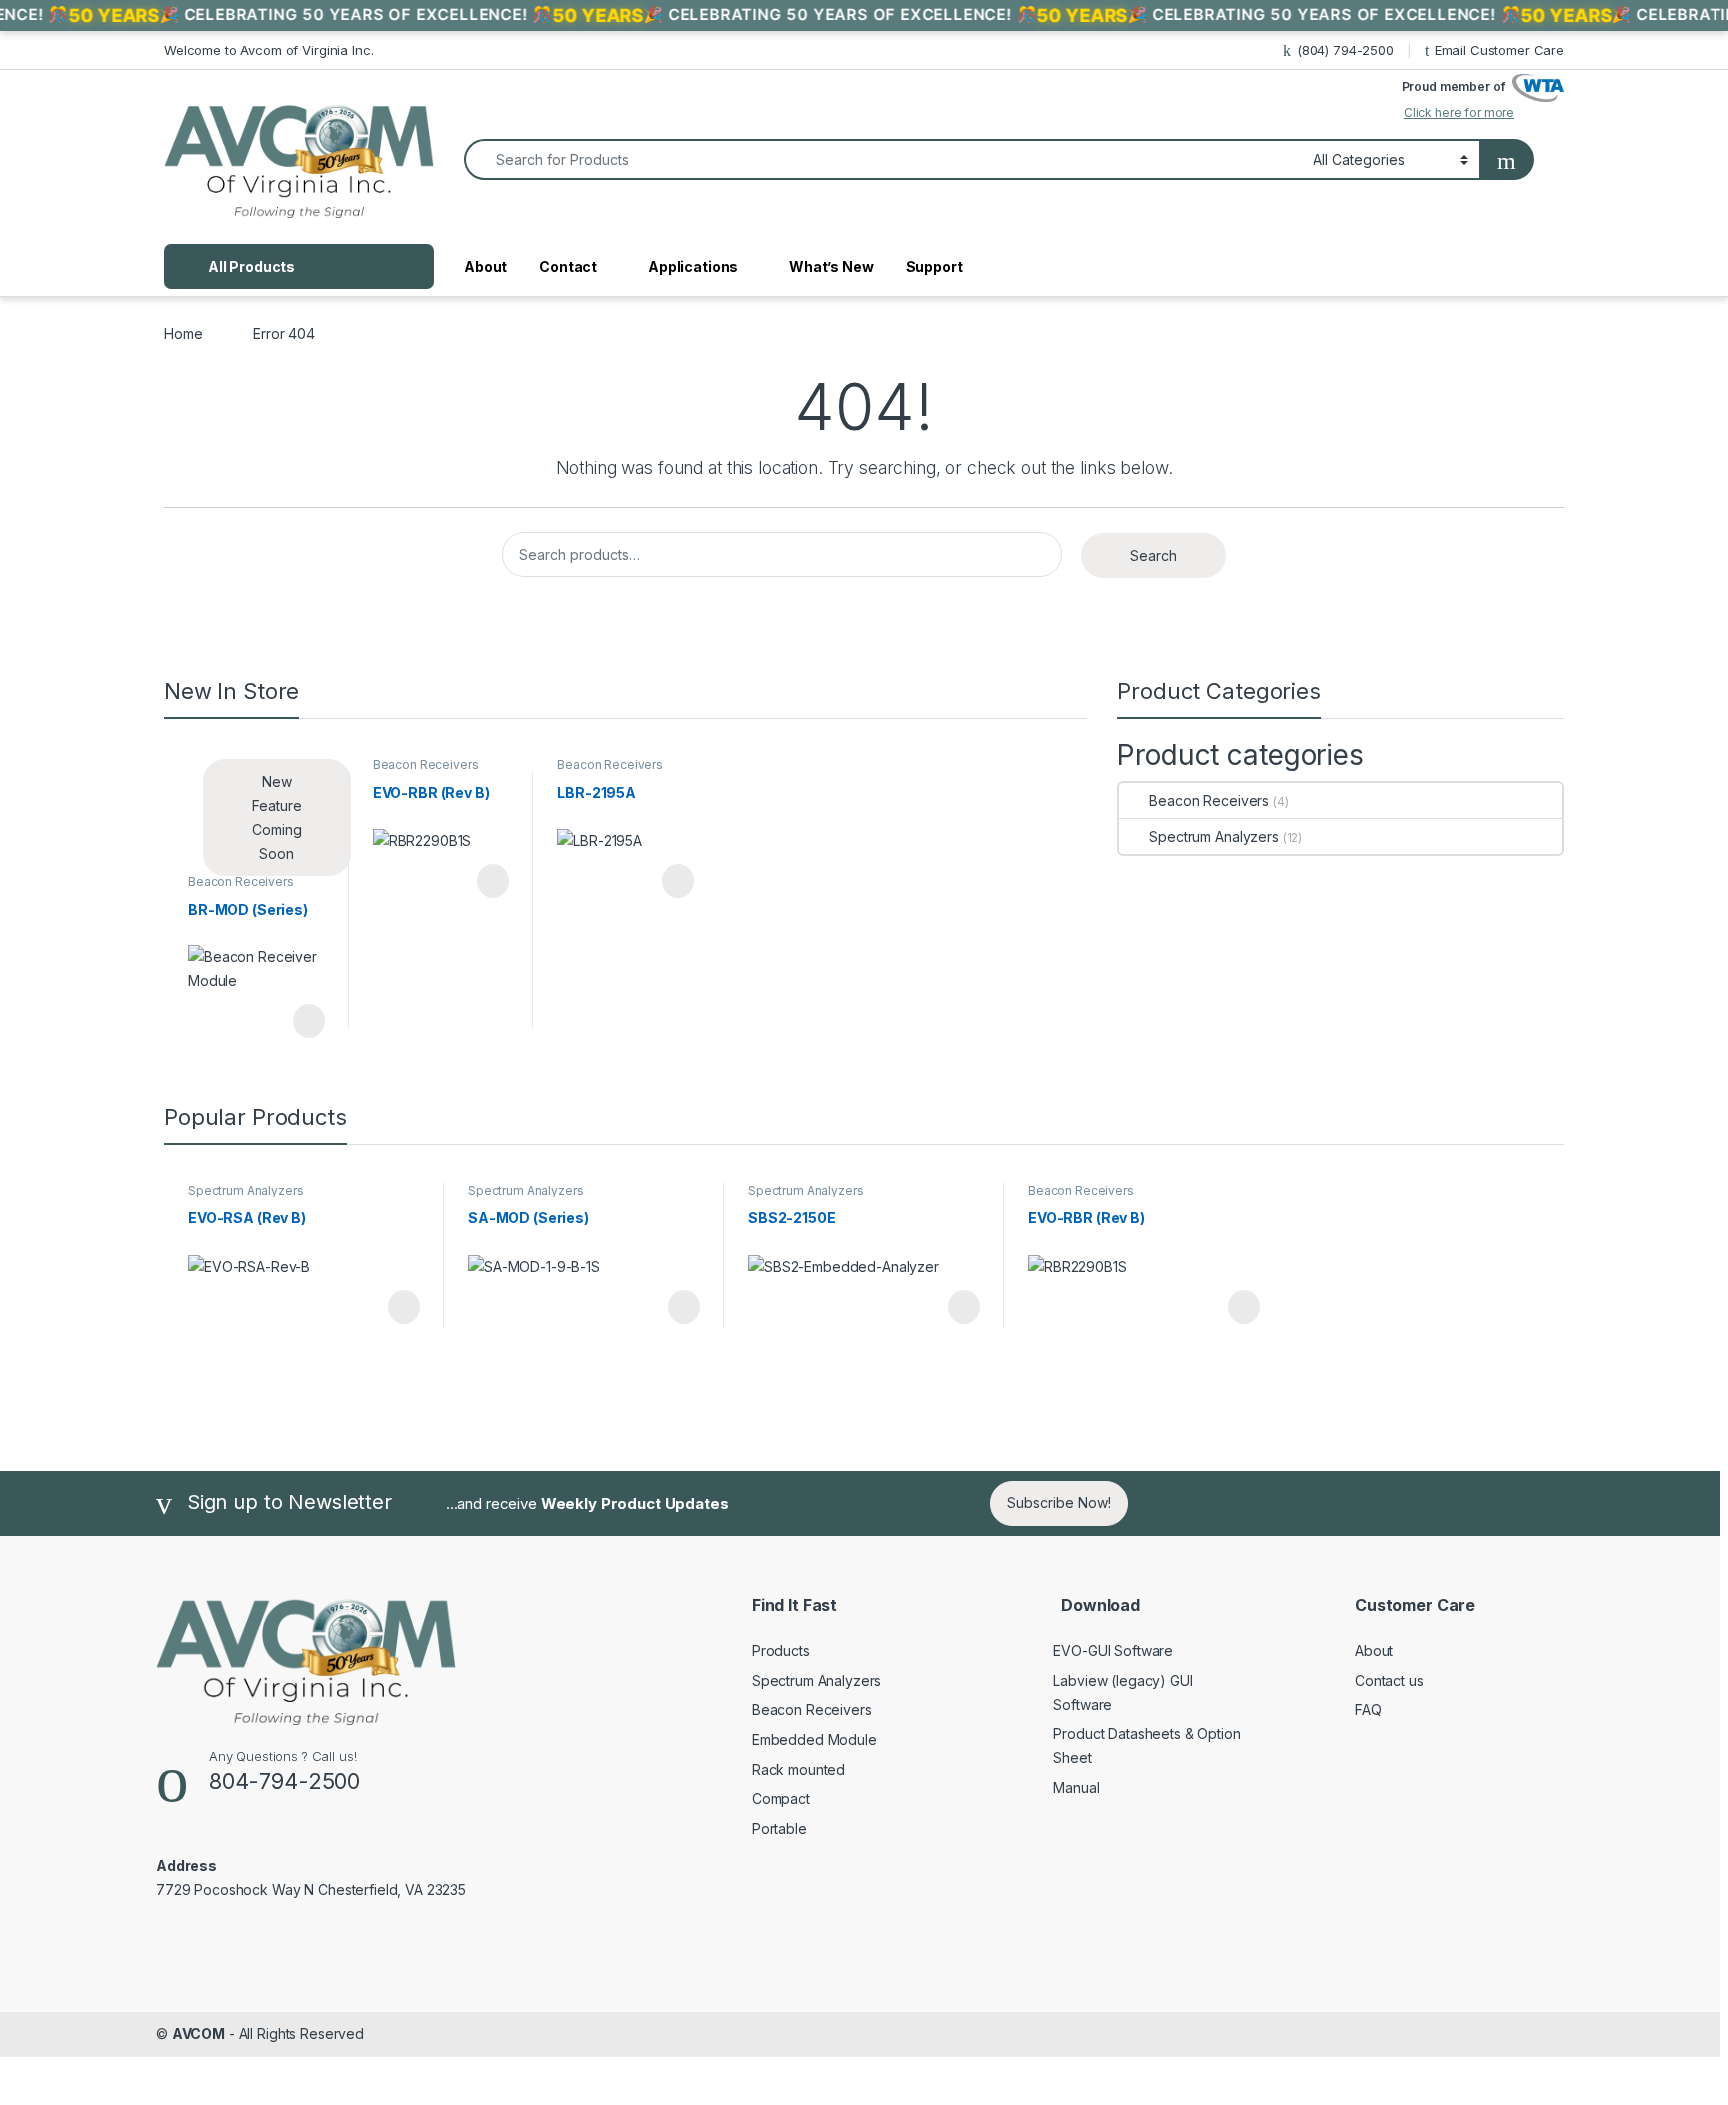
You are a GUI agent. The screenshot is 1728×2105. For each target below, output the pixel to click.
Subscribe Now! (1059, 1502)
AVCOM (198, 2033)
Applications (693, 266)
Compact (781, 1798)
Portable (779, 1828)
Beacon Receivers (241, 881)
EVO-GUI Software (1113, 1650)
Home (183, 333)
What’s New (831, 266)
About (485, 266)
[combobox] (883, 159)
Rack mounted (798, 1769)
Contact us (1389, 1680)
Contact (568, 266)
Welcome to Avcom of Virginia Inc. (268, 50)
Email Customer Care (1499, 50)
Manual (1076, 1787)
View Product (299, 1021)
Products (781, 1650)
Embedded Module (814, 1739)
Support (934, 266)
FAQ (1368, 1709)
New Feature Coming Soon (277, 817)
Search (1153, 555)
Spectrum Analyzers (1213, 836)
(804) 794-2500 (1345, 50)
